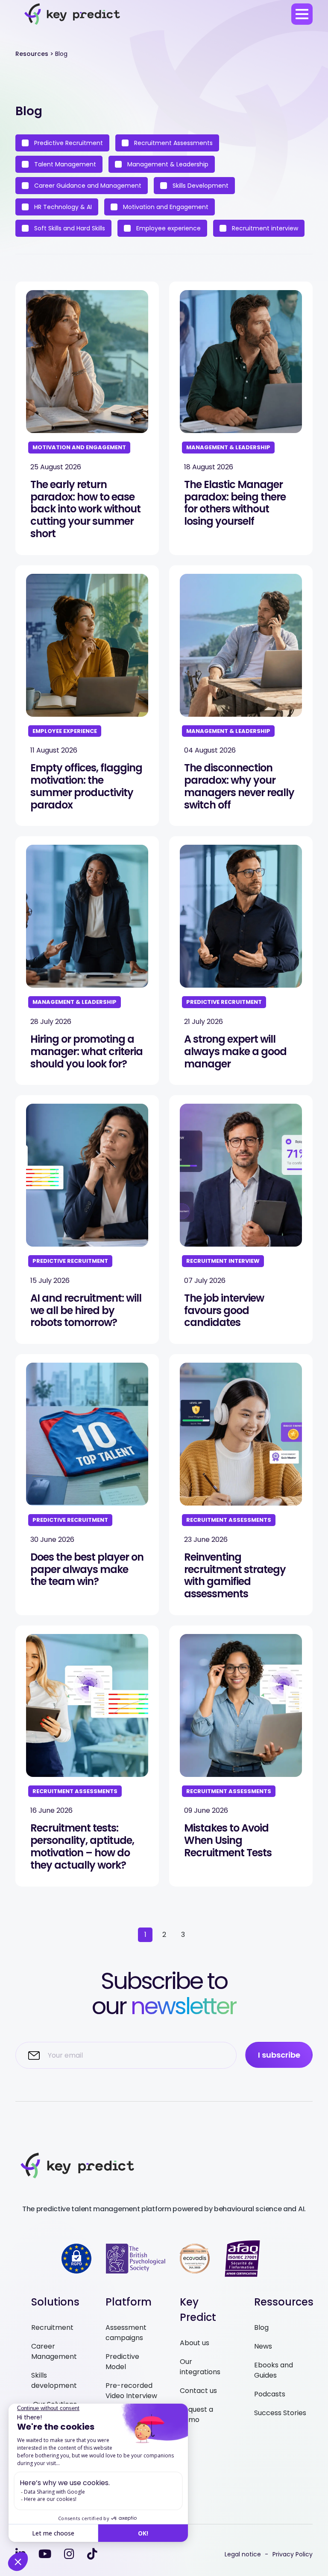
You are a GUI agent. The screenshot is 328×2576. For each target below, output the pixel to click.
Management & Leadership (167, 164)
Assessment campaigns (126, 2333)
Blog (261, 2327)
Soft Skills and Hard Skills (69, 228)
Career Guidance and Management (87, 186)
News (263, 2346)
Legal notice (243, 2554)
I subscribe (279, 2055)
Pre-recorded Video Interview (131, 2391)
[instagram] (69, 2554)
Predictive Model (122, 2362)
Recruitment (52, 2327)
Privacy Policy (293, 2554)
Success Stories (280, 2413)
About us (195, 2343)
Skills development (54, 2380)
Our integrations (200, 2367)
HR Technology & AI (62, 207)
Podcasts (270, 2394)
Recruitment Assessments (173, 143)
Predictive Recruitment (68, 143)
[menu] (302, 14)
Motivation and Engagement (165, 207)
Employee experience (168, 228)
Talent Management (64, 164)
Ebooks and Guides (274, 2370)
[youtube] (45, 2554)
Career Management (54, 2351)
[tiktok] (92, 2554)
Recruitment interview (264, 228)
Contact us (198, 2391)
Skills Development (200, 186)
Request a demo (196, 2415)
